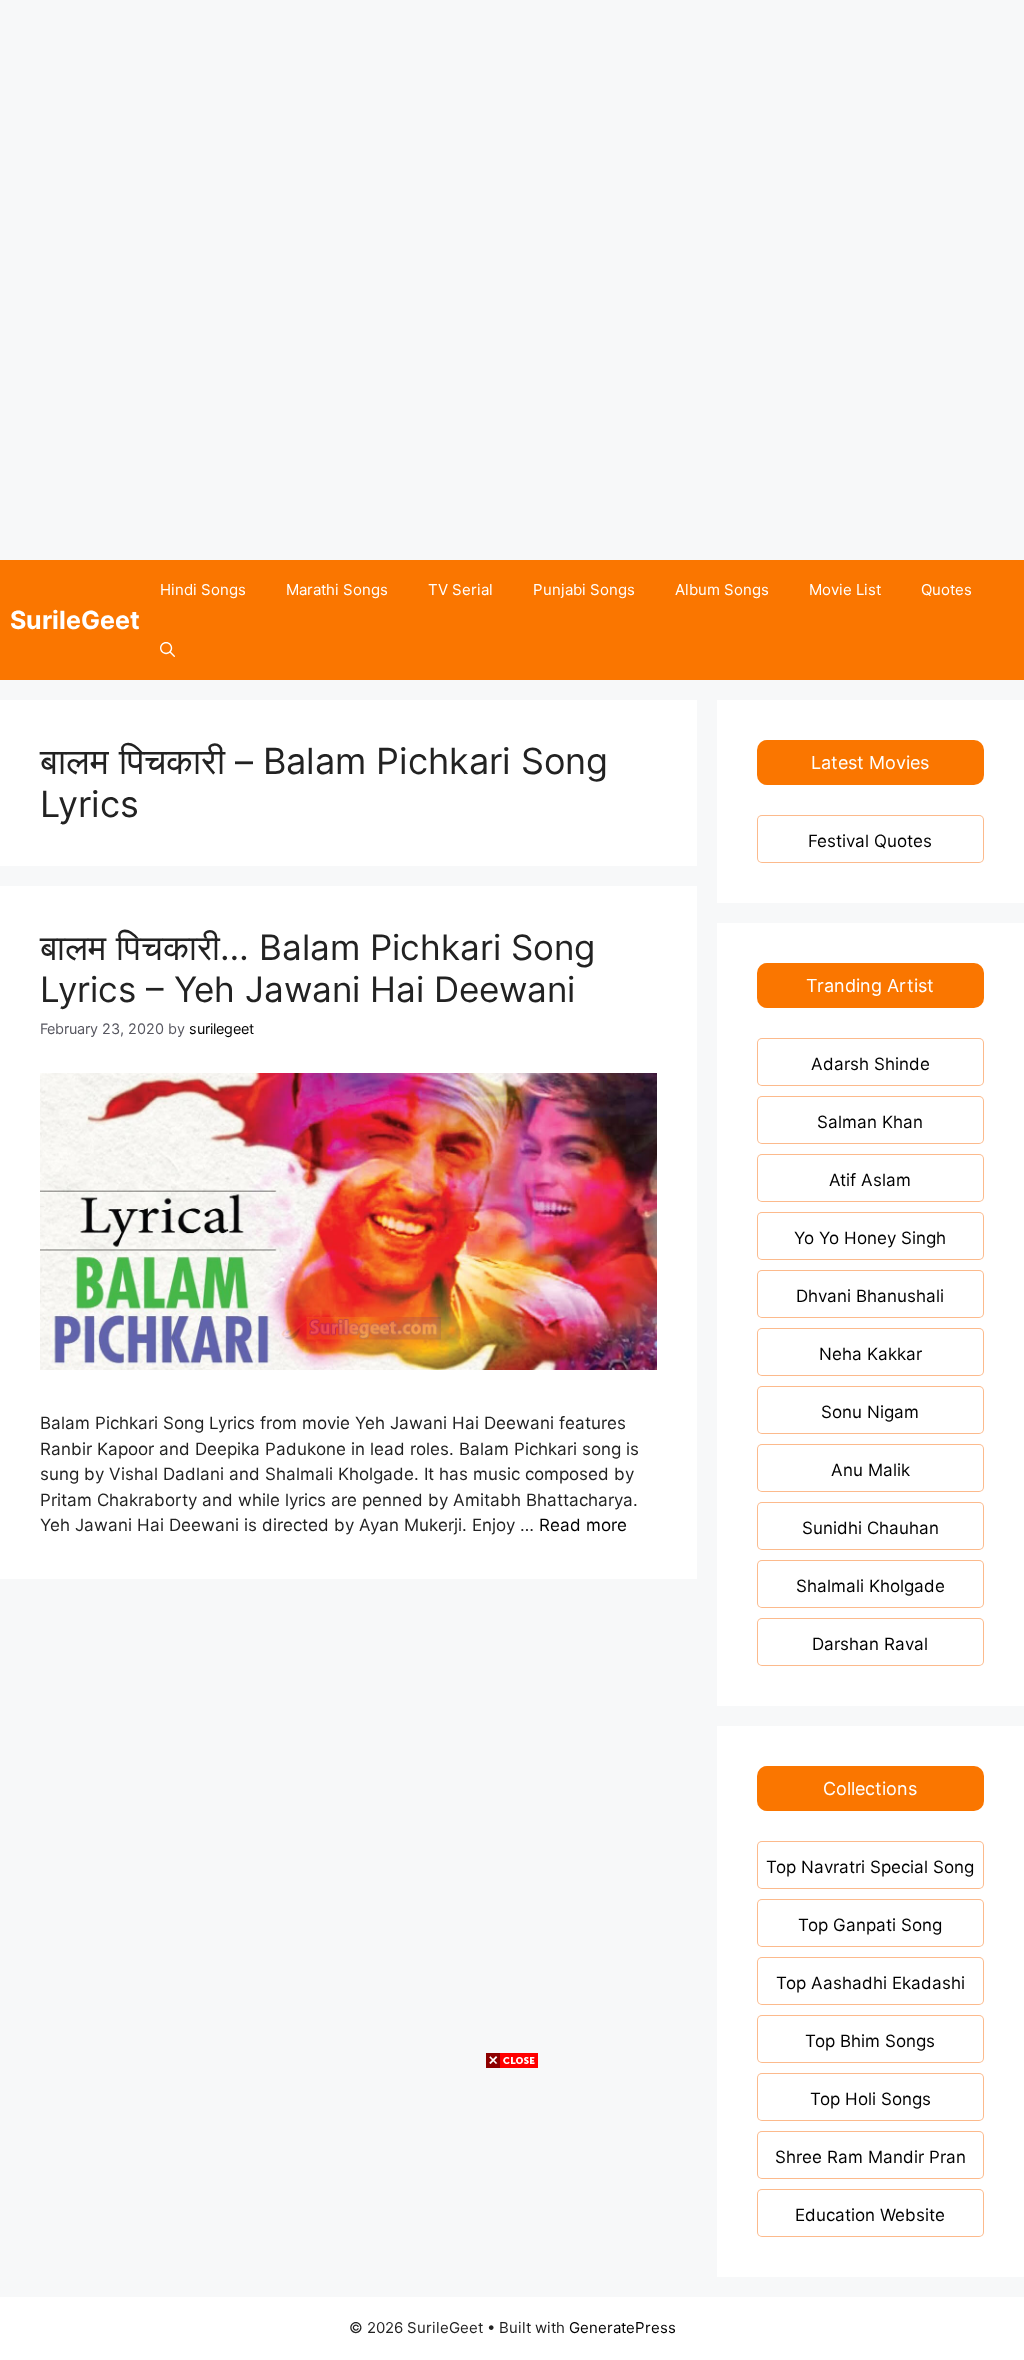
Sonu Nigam (870, 1412)
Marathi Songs (337, 589)
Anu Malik (870, 1470)
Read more (583, 1525)
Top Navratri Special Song (870, 1867)
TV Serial (460, 589)
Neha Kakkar (870, 1354)
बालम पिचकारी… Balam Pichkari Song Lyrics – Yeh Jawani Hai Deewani (317, 968)
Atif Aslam (870, 1180)
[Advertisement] (512, 140)
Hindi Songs (203, 589)
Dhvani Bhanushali (870, 1296)
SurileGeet (75, 620)
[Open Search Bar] (167, 650)
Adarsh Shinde (870, 1064)
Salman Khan (870, 1122)
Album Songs (722, 589)
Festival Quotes (870, 841)
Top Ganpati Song (870, 1925)
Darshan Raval (870, 1644)
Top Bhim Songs (870, 2041)
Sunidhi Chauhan (870, 1528)
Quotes (946, 589)
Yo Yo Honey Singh (870, 1238)
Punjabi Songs (584, 589)
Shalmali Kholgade (870, 1586)
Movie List (845, 589)
